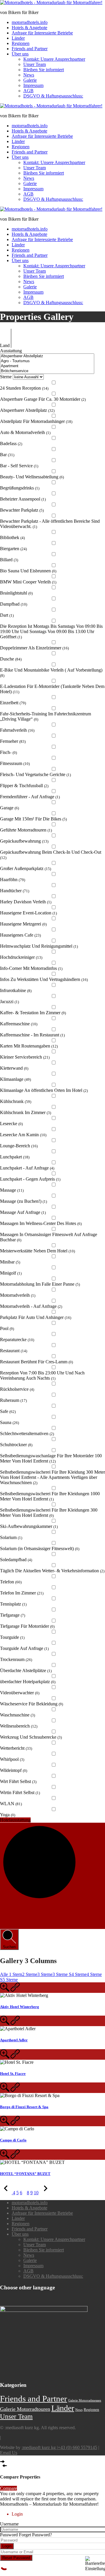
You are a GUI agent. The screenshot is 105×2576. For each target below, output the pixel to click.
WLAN (11, 1804)
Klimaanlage (15, 1079)
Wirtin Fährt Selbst (20, 1792)
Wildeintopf (14, 1770)
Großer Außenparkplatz (26, 868)
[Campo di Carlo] (5, 2123)
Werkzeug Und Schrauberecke (31, 1737)
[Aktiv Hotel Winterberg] (5, 1990)
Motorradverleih (18, 1295)
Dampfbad (14, 604)
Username (9, 2524)
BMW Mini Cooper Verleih (28, 582)
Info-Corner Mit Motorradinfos (31, 968)
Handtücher (15, 891)
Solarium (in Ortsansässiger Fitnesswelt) (40, 1548)
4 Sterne (79, 1974)
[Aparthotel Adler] (5, 2023)
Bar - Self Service (19, 466)
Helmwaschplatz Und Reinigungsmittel (39, 946)
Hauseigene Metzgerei (23, 924)
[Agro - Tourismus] (47, 361)
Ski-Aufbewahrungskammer (29, 1526)
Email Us (9, 2453)
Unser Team (35, 64)
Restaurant (14, 1351)
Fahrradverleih (17, 730)
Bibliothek (12, 537)
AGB (28, 91)
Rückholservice (17, 1389)
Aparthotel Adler (14, 2040)
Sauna (9, 1422)
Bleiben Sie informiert (44, 70)
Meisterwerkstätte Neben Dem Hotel (37, 1251)
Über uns (20, 54)
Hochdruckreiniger (21, 957)
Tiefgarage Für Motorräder (27, 1626)
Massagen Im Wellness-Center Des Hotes (41, 1223)
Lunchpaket (15, 1157)
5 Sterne (10, 1980)
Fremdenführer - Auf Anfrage (30, 797)
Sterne (6, 377)
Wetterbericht (16, 1748)
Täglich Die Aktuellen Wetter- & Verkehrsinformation (52, 1571)
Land (5, 345)
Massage (12, 1190)
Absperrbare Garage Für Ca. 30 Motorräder (43, 399)
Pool (7, 1328)
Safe (8, 1411)
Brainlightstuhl (16, 593)
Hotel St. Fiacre (13, 2074)
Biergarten (13, 549)
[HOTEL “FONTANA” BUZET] (5, 2157)
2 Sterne (30, 1974)
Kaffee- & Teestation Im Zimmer (33, 1013)
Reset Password (16, 2558)
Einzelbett (13, 703)
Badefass (11, 443)
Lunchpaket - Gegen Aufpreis (30, 1179)
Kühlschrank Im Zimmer (26, 1112)
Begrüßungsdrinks (20, 488)
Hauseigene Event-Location (28, 913)
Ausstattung (11, 351)
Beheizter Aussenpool (23, 499)
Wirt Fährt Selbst (18, 1781)
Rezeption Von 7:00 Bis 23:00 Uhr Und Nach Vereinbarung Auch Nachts (42, 1375)
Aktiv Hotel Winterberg (20, 2007)
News (29, 75)
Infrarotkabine (16, 990)
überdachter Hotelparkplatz (28, 1682)
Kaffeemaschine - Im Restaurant (32, 1035)
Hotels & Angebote (29, 28)
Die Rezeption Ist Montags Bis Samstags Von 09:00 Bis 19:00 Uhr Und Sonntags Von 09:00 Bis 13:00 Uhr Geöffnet (51, 631)
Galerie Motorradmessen (85, 2400)
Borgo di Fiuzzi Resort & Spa (24, 2107)
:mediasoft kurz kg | (40, 2447)
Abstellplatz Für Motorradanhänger (36, 421)
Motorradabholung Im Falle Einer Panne (40, 1284)
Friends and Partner (30, 49)
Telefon (11, 1582)
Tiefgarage (13, 1615)
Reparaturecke (17, 1340)
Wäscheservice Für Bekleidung (32, 1704)
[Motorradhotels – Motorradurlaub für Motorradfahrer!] (51, 2)
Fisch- (8, 752)
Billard (9, 560)
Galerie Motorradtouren (25, 2409)
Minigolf (11, 1273)
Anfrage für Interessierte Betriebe (42, 33)
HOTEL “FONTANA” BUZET (25, 2174)
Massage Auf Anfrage (23, 1212)
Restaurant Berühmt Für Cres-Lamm (36, 1362)
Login (7, 2546)
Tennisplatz (13, 1604)
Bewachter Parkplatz (22, 510)
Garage (9, 808)
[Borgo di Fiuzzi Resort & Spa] (5, 2090)
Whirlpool (12, 1759)
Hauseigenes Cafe (20, 935)
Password (9, 2535)
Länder (18, 38)
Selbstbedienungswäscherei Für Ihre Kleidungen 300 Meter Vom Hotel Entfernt (49, 1513)
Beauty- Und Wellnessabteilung (32, 477)
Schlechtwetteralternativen (27, 1433)
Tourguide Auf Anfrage (24, 1648)
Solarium (11, 1537)
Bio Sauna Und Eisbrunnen (28, 571)
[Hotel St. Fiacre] (5, 2057)
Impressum (33, 85)
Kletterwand (14, 1068)
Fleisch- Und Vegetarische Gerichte (35, 774)
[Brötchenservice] (47, 371)
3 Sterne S (62, 1974)
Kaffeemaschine (19, 1024)
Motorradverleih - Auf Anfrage (31, 1306)
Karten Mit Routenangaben (29, 1046)
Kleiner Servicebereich (25, 1057)
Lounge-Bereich (19, 1146)
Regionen (21, 43)
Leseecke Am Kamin (23, 1135)
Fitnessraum (15, 763)
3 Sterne (45, 1974)
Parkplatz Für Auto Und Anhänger (36, 1317)
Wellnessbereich (19, 1726)
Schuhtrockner (16, 1445)
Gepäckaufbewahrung (24, 841)
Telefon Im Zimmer (22, 1593)
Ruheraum (13, 1400)
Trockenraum (16, 1659)
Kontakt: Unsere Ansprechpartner (54, 59)
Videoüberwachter (20, 1693)
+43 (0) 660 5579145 (77, 2447)
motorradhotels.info (30, 22)
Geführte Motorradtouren (26, 830)
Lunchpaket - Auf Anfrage (27, 1168)
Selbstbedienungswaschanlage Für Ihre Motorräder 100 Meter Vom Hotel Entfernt (51, 1458)
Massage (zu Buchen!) (23, 1201)
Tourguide (12, 1637)
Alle (5, 1974)
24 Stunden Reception (24, 388)
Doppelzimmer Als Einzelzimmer (34, 648)
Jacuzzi (9, 1002)
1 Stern (16, 1974)
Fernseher (13, 741)
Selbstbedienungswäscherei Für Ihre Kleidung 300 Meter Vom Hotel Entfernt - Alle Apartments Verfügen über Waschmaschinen (52, 1477)
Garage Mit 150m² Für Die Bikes (33, 819)
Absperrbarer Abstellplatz (27, 410)
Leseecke (11, 1124)
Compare (8, 2488)
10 (36, 2193)
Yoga (8, 1815)
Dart (7, 615)
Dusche (11, 659)
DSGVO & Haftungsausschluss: (53, 96)
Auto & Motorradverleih (25, 432)
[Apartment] (47, 366)
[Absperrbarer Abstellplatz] (47, 356)
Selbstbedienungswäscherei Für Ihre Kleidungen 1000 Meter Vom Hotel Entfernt (50, 1496)
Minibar (10, 1262)
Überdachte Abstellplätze (26, 1670)
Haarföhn (13, 880)
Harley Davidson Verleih (26, 902)
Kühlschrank (16, 1101)
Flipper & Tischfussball (24, 786)
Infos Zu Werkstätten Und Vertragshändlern (44, 979)
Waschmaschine (17, 1715)
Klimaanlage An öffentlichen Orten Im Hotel (44, 1090)
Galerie (30, 80)
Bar (7, 455)
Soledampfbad (16, 1560)
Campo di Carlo (13, 2140)
